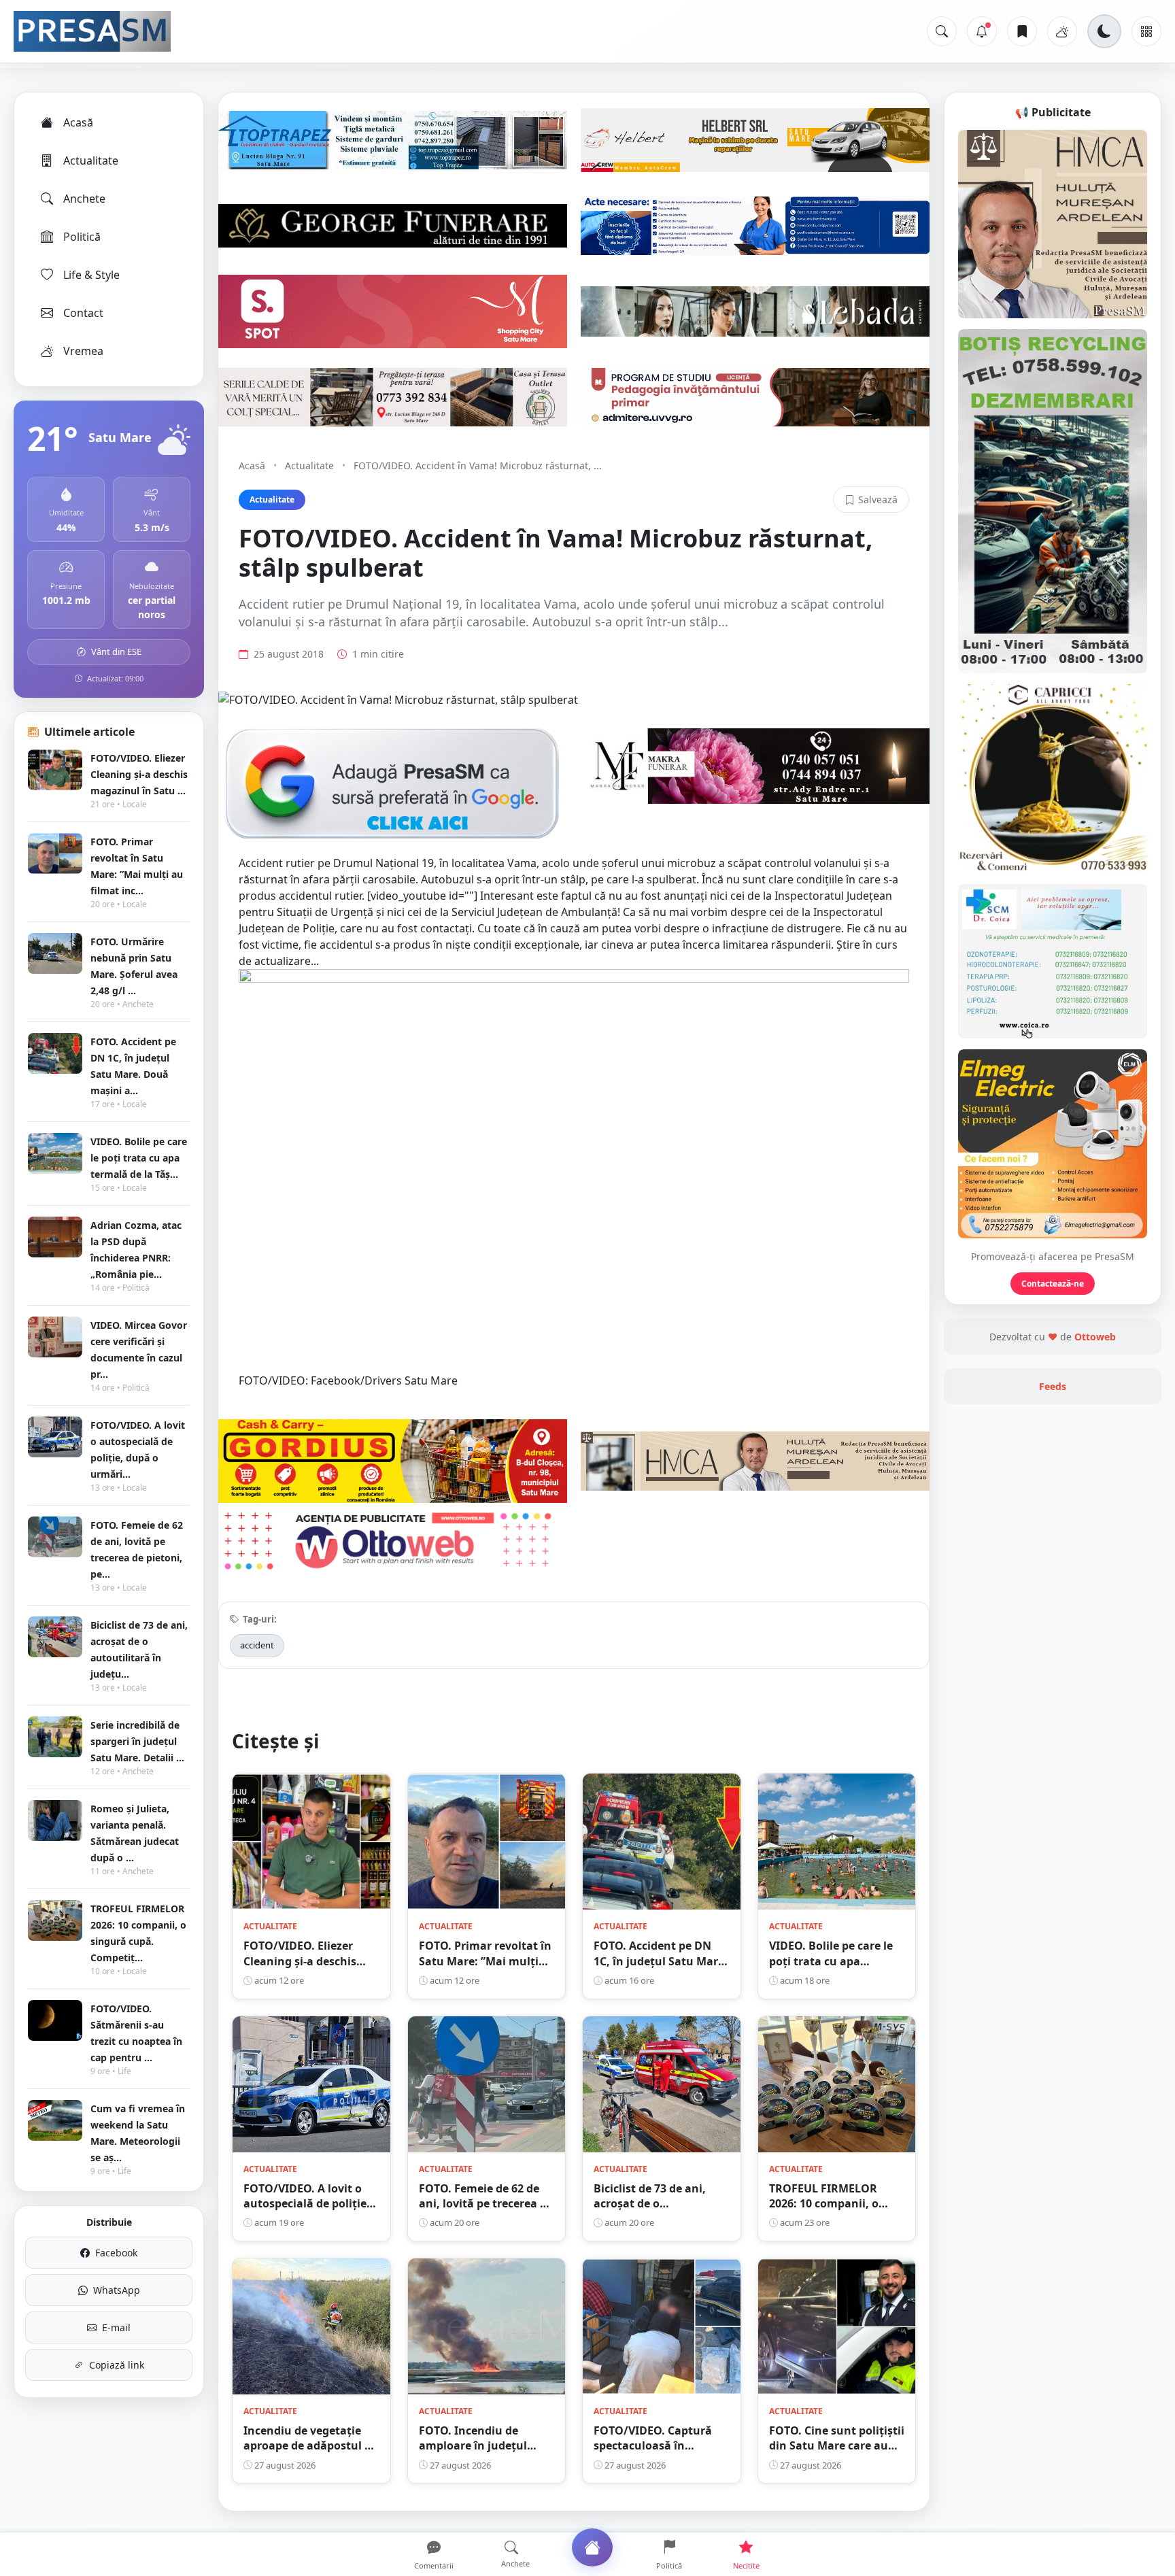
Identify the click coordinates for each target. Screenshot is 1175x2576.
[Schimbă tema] (1104, 31)
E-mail (116, 2327)
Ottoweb (1095, 1337)
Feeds (1053, 1386)
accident (257, 1645)
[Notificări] (982, 31)
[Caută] (942, 31)
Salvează (878, 499)
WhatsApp (117, 2290)
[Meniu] (1146, 31)
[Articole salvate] (1022, 31)
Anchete (84, 199)
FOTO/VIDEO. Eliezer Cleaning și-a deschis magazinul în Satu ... (139, 774)
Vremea (83, 351)
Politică (82, 237)
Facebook (116, 2253)
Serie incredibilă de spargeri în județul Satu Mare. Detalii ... (137, 1741)
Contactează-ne (1053, 1284)
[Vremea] (1062, 31)
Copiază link (117, 2365)
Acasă (78, 122)
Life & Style (91, 275)
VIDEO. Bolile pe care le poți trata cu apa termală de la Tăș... (139, 1158)
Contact (83, 313)
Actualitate (91, 160)
